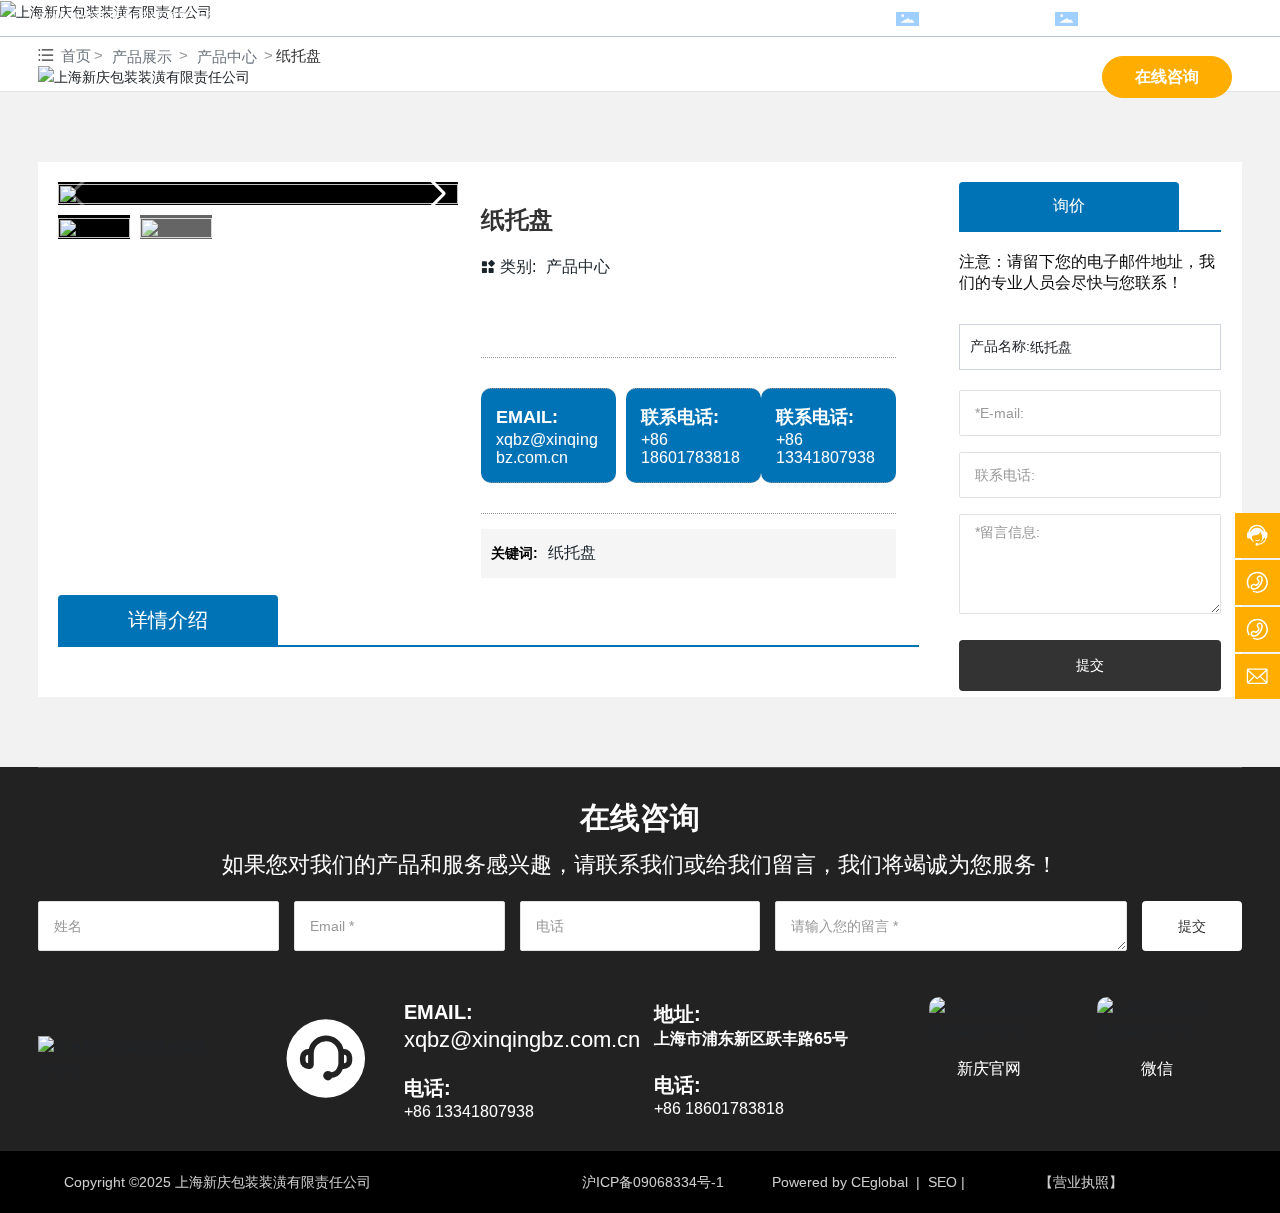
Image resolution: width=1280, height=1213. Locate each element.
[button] (434, 194)
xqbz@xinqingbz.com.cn (1165, 18)
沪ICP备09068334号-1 (653, 1182)
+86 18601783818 (987, 18)
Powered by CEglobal (840, 1182)
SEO (942, 1182)
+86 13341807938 (825, 448)
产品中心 (578, 266)
